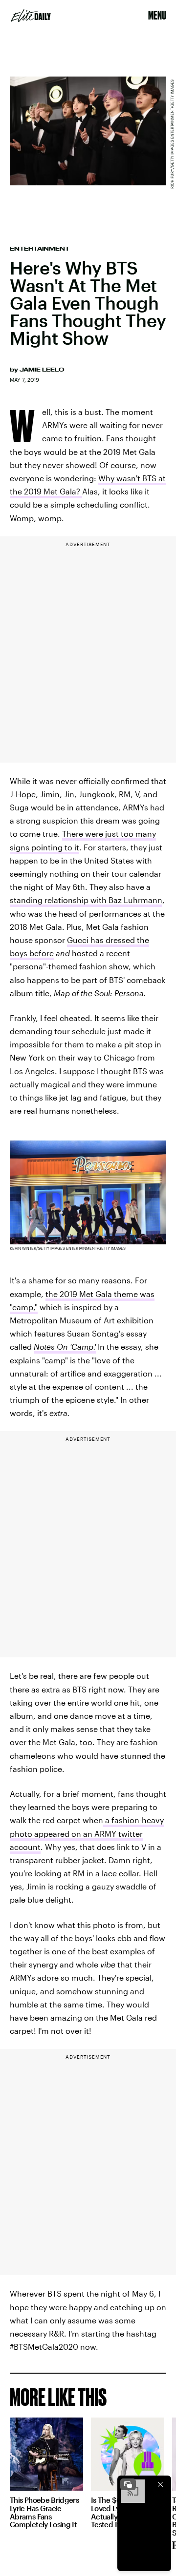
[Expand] (128, 2484)
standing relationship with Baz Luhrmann (86, 900)
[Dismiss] (160, 2484)
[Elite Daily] (31, 16)
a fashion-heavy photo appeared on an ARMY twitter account (87, 1833)
